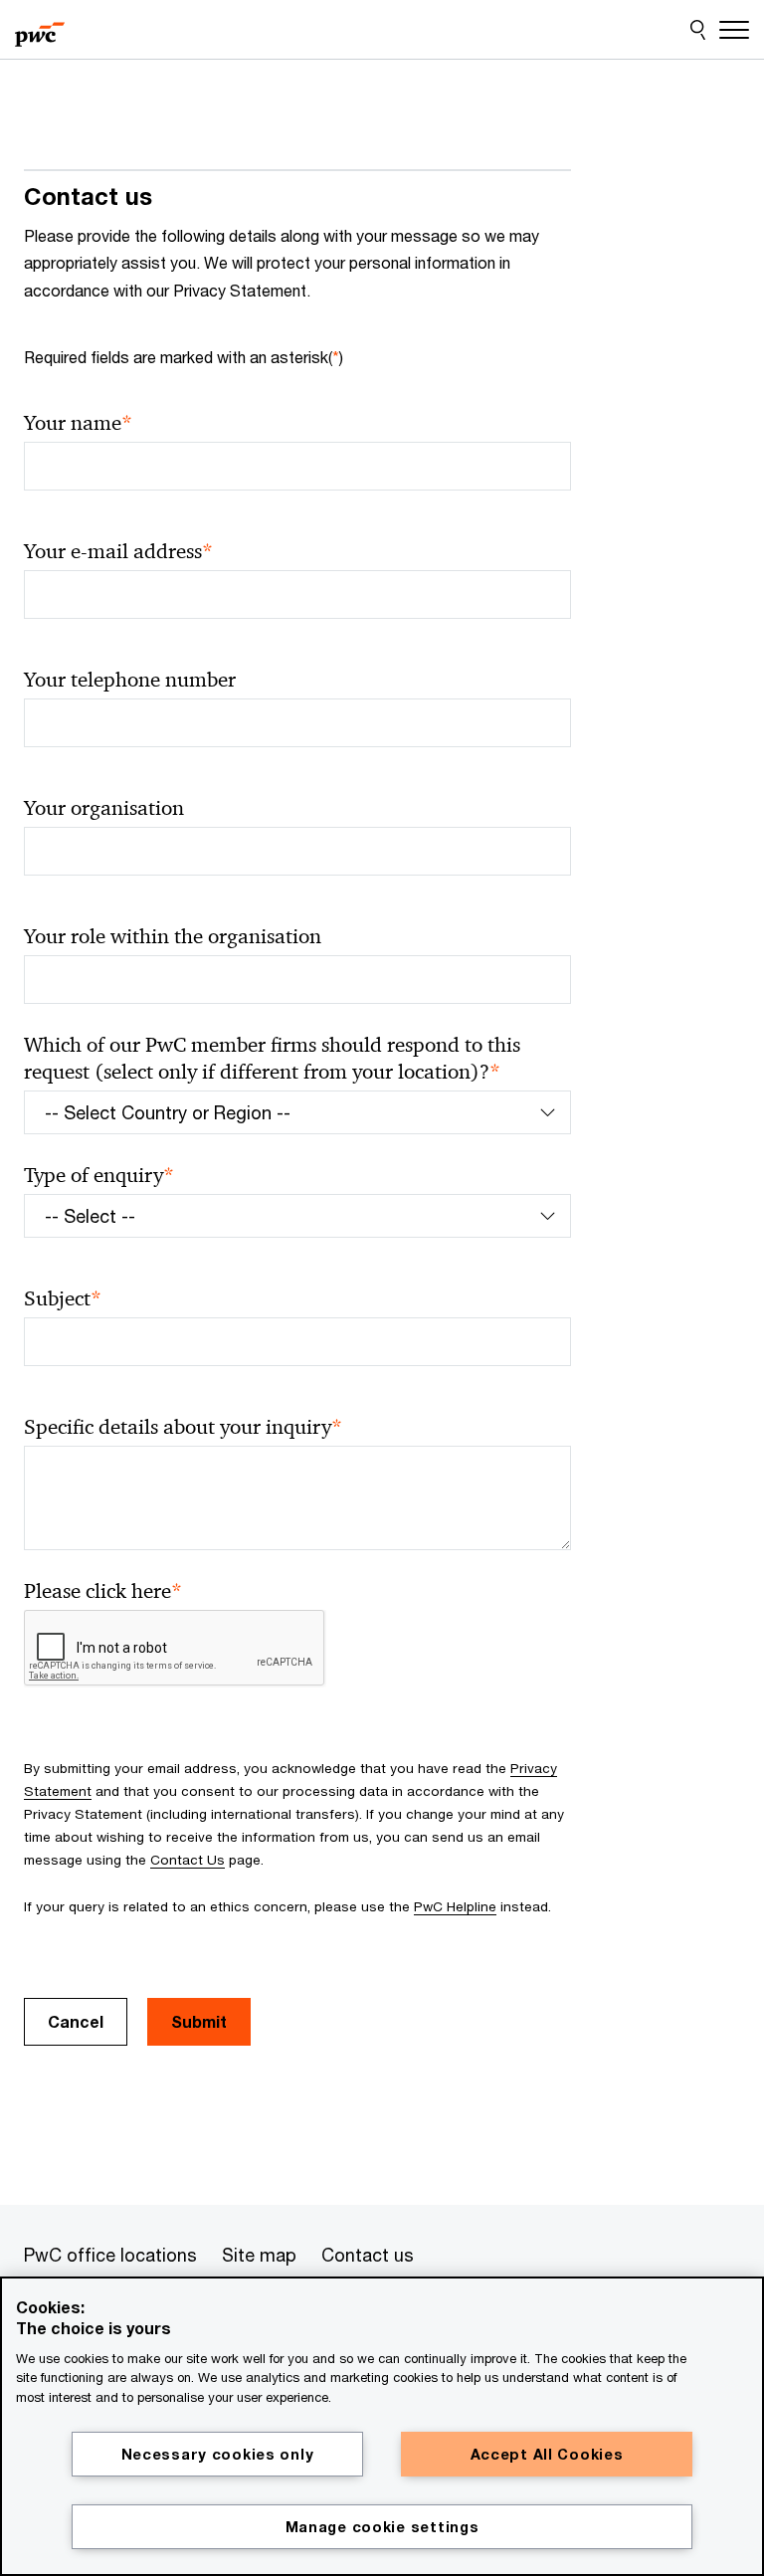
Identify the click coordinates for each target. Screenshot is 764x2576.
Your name (78, 423)
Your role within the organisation (173, 936)
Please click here (103, 1591)
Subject (63, 1299)
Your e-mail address (118, 552)
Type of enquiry (99, 1176)
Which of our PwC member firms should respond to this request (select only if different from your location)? (272, 1059)
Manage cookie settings (382, 2527)
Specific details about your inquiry (183, 1427)
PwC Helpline (455, 1906)
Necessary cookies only (218, 2454)
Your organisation (104, 808)
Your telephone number (130, 680)
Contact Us (188, 1860)
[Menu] (734, 30)
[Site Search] (698, 30)
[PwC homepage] (40, 30)
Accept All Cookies (547, 2454)
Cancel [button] (76, 2021)
